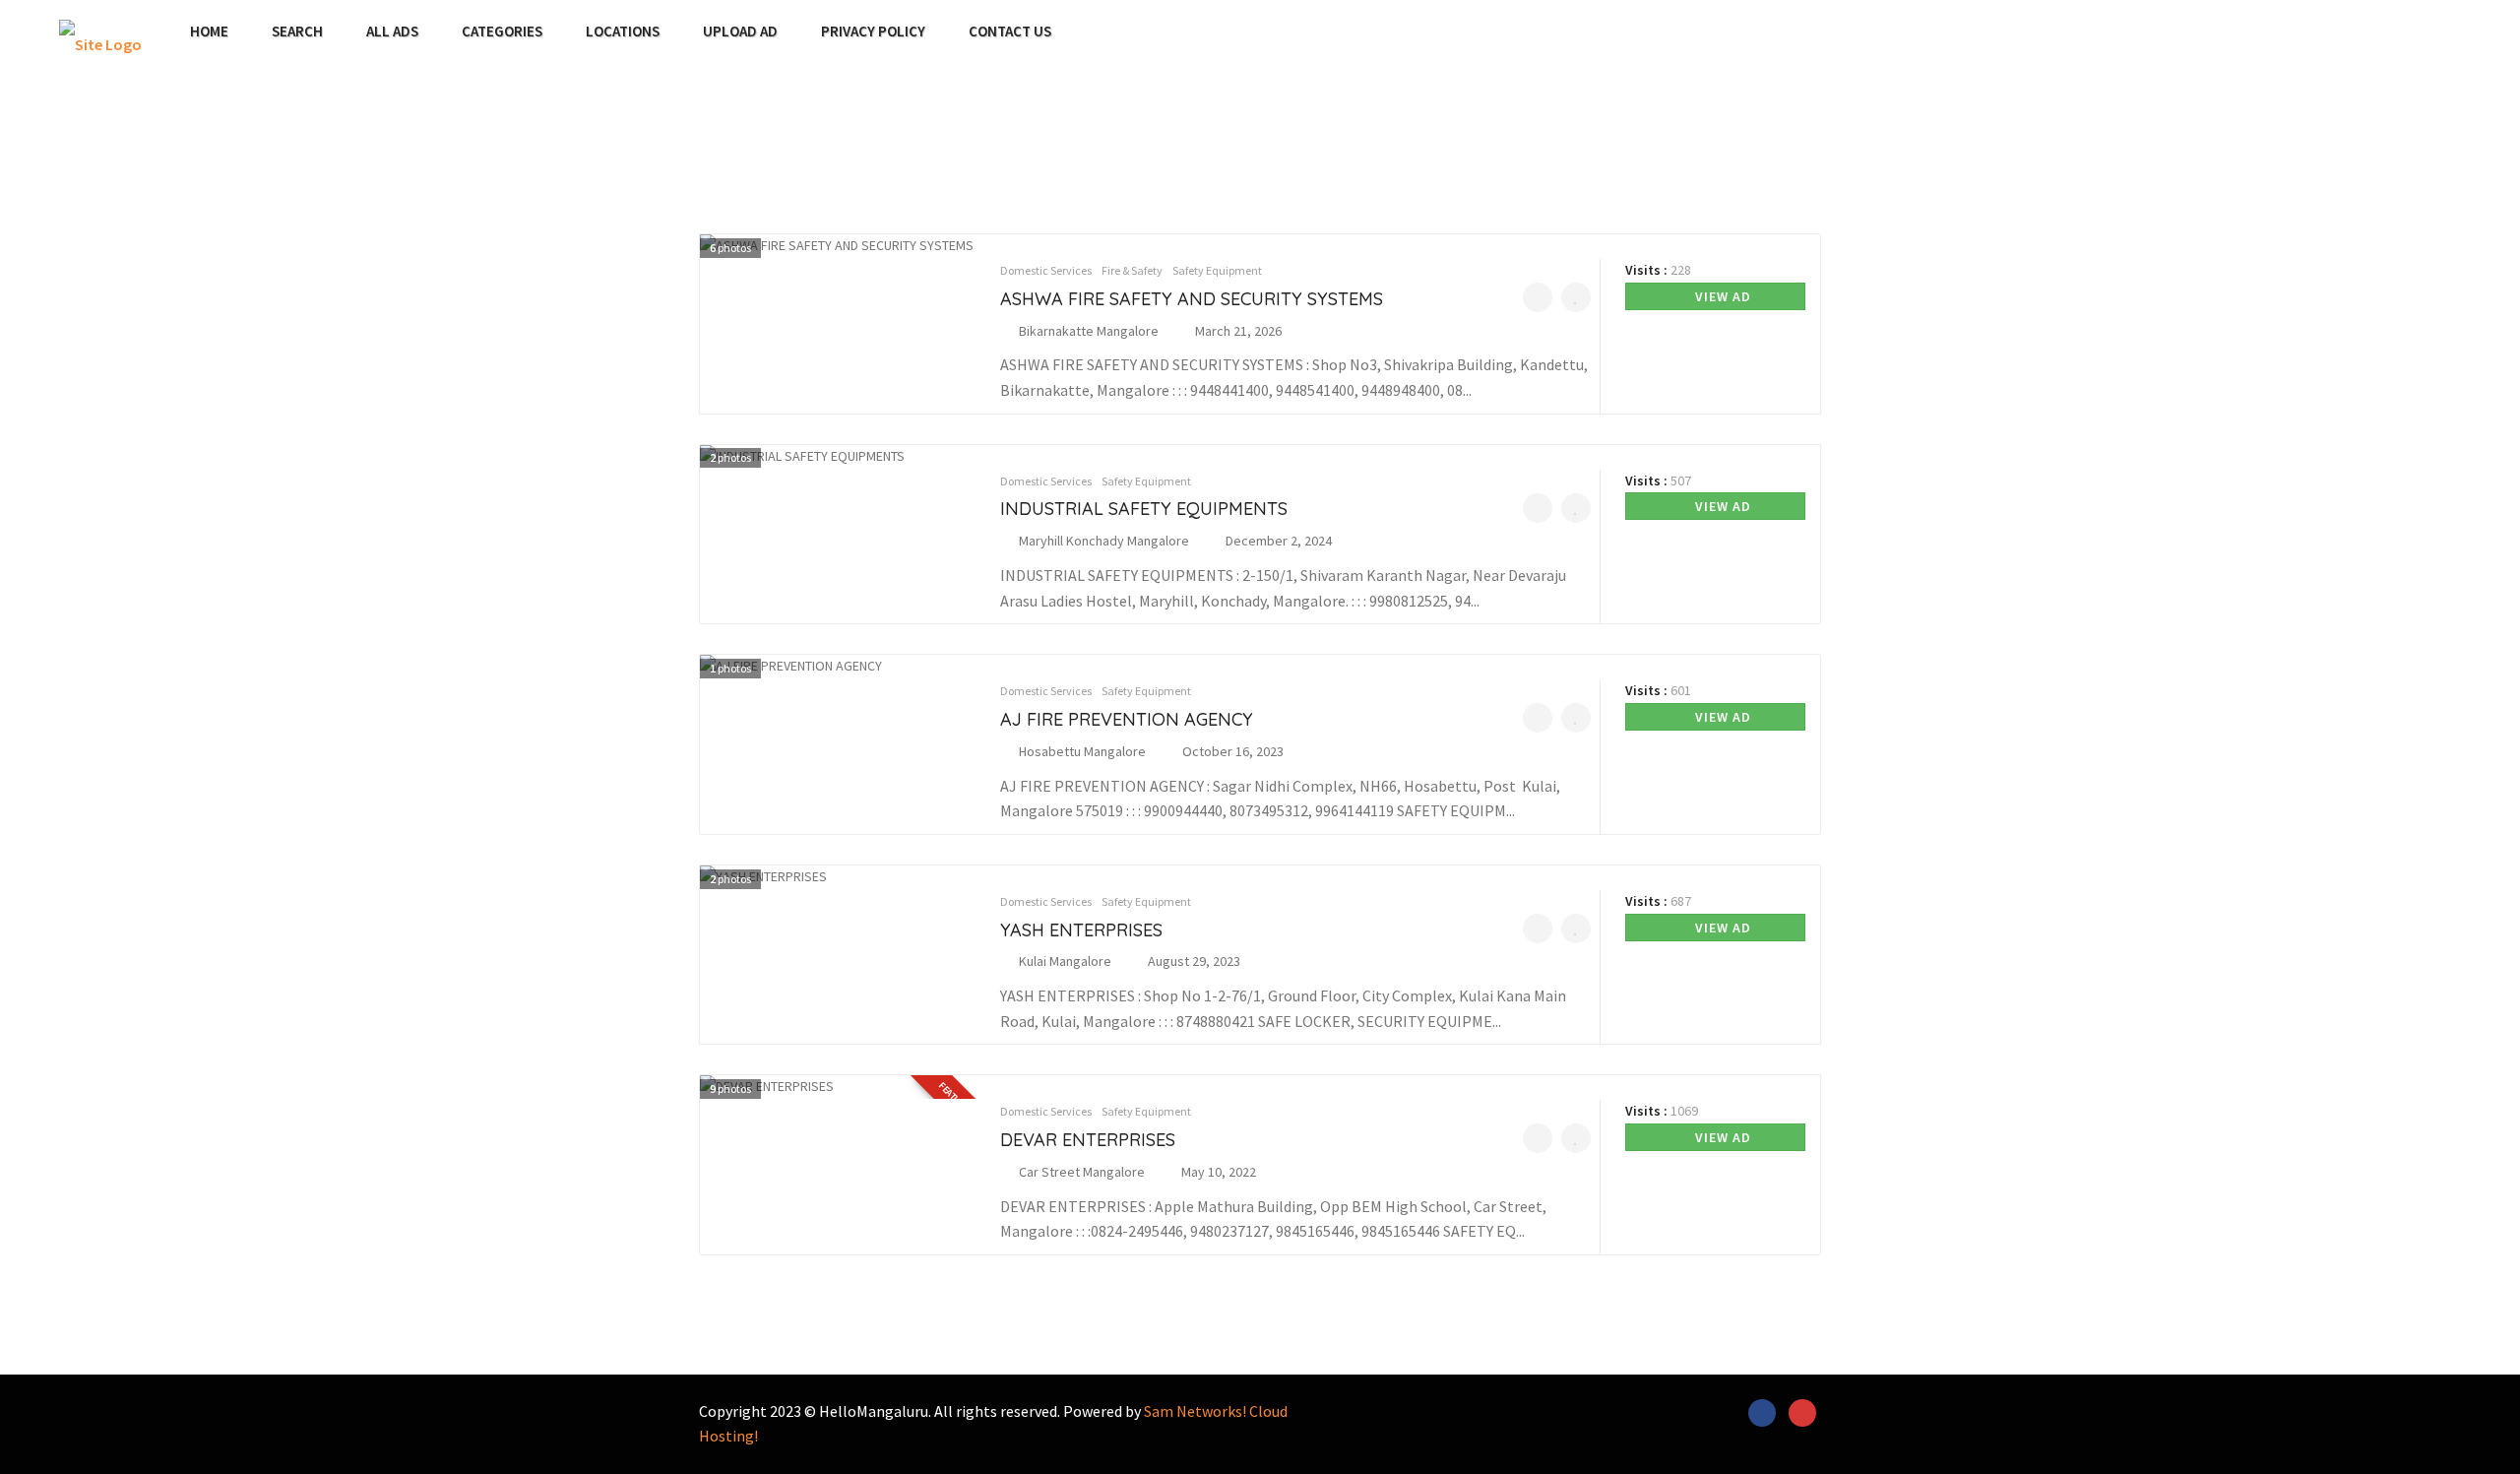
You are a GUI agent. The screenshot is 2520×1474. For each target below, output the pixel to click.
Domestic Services (1046, 270)
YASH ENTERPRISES (1081, 930)
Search (297, 32)
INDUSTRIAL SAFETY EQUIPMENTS (1144, 509)
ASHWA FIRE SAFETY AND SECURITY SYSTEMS (1192, 299)
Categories (502, 32)
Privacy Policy (873, 32)
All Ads (392, 32)
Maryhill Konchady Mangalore (1104, 541)
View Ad (1721, 296)
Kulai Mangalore (1065, 961)
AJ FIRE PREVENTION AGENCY (1127, 719)
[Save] (1576, 297)
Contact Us (1010, 32)
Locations (623, 32)
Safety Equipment (1217, 270)
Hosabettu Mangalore (1082, 751)
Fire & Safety (1132, 270)
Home (209, 32)
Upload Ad (740, 32)
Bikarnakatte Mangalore (1089, 331)
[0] (1538, 297)
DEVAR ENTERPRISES (1088, 1140)
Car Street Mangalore (1082, 1172)
